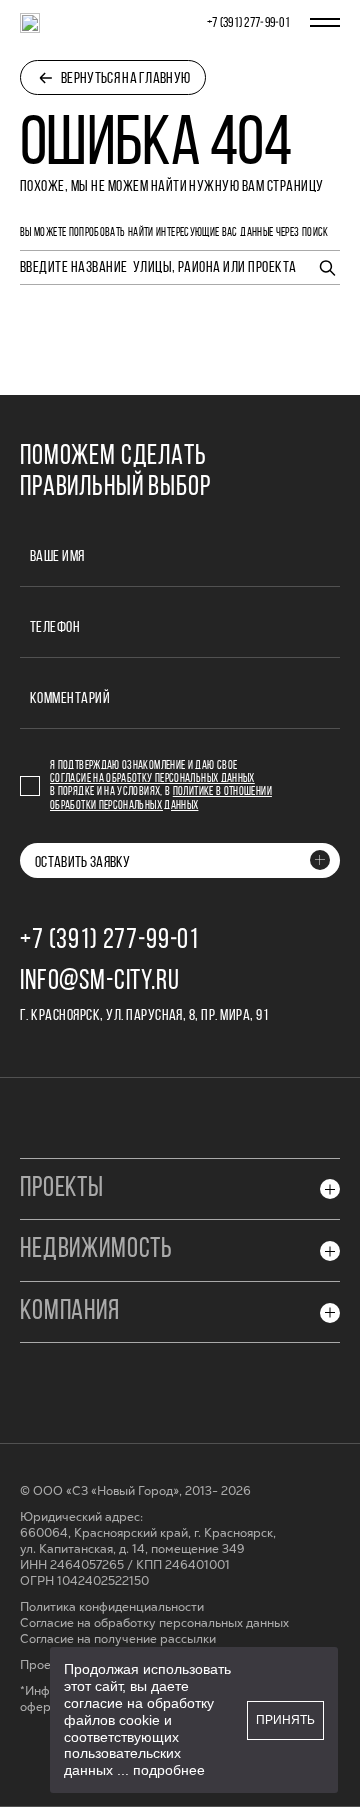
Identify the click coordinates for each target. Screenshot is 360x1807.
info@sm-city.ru (100, 982)
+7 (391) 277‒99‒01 (248, 23)
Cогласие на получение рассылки (118, 1639)
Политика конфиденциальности (112, 1607)
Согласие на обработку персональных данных (152, 779)
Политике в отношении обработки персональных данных (161, 798)
